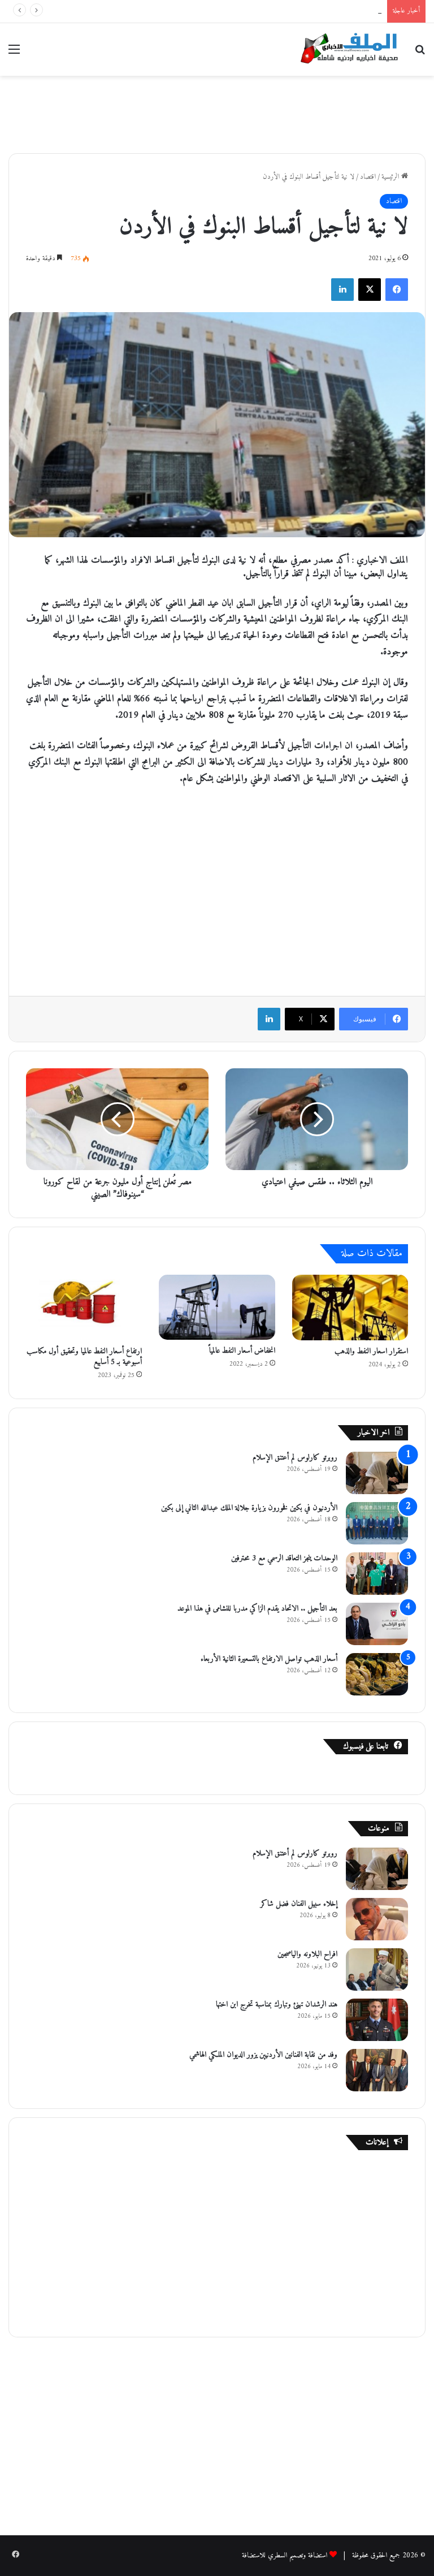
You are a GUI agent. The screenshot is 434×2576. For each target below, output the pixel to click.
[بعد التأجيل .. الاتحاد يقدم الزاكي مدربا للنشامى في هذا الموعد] (377, 1624)
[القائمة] (14, 54)
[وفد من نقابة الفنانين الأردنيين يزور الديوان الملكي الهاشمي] (377, 2070)
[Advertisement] (217, 113)
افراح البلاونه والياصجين (307, 1954)
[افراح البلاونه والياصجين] (377, 1969)
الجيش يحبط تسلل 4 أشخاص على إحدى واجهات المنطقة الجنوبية (303, 11)
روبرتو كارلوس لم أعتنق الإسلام (295, 1458)
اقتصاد (368, 177)
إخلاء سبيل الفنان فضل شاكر (299, 1904)
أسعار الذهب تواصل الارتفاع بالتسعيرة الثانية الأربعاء (269, 1659)
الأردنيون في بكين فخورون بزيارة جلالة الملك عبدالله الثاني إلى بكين (249, 1508)
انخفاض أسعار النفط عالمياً (242, 1351)
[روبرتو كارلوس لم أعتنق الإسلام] (377, 1473)
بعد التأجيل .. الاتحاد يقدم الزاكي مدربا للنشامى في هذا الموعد (257, 1609)
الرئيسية (391, 177)
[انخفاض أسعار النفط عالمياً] (217, 1308)
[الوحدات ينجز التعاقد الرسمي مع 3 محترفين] (377, 1574)
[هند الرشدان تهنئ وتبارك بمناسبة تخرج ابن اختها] (377, 2020)
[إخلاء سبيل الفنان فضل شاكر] (377, 1919)
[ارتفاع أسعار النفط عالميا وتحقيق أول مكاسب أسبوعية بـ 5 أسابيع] (84, 1308)
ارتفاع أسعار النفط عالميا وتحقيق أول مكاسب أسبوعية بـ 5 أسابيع (84, 1357)
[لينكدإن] (342, 290)
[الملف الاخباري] (346, 49)
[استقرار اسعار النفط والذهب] (350, 1308)
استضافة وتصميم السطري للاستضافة (285, 2555)
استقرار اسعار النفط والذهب (371, 1351)
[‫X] (370, 290)
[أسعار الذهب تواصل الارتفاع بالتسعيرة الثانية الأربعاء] (377, 1674)
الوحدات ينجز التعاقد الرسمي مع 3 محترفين (284, 1558)
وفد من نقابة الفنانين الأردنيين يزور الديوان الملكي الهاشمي (263, 2055)
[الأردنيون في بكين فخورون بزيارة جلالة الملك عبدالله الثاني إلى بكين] (377, 1523)
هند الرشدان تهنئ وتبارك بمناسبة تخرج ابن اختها (277, 2005)
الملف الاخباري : (379, 560)
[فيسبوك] (397, 290)
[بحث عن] (420, 54)
